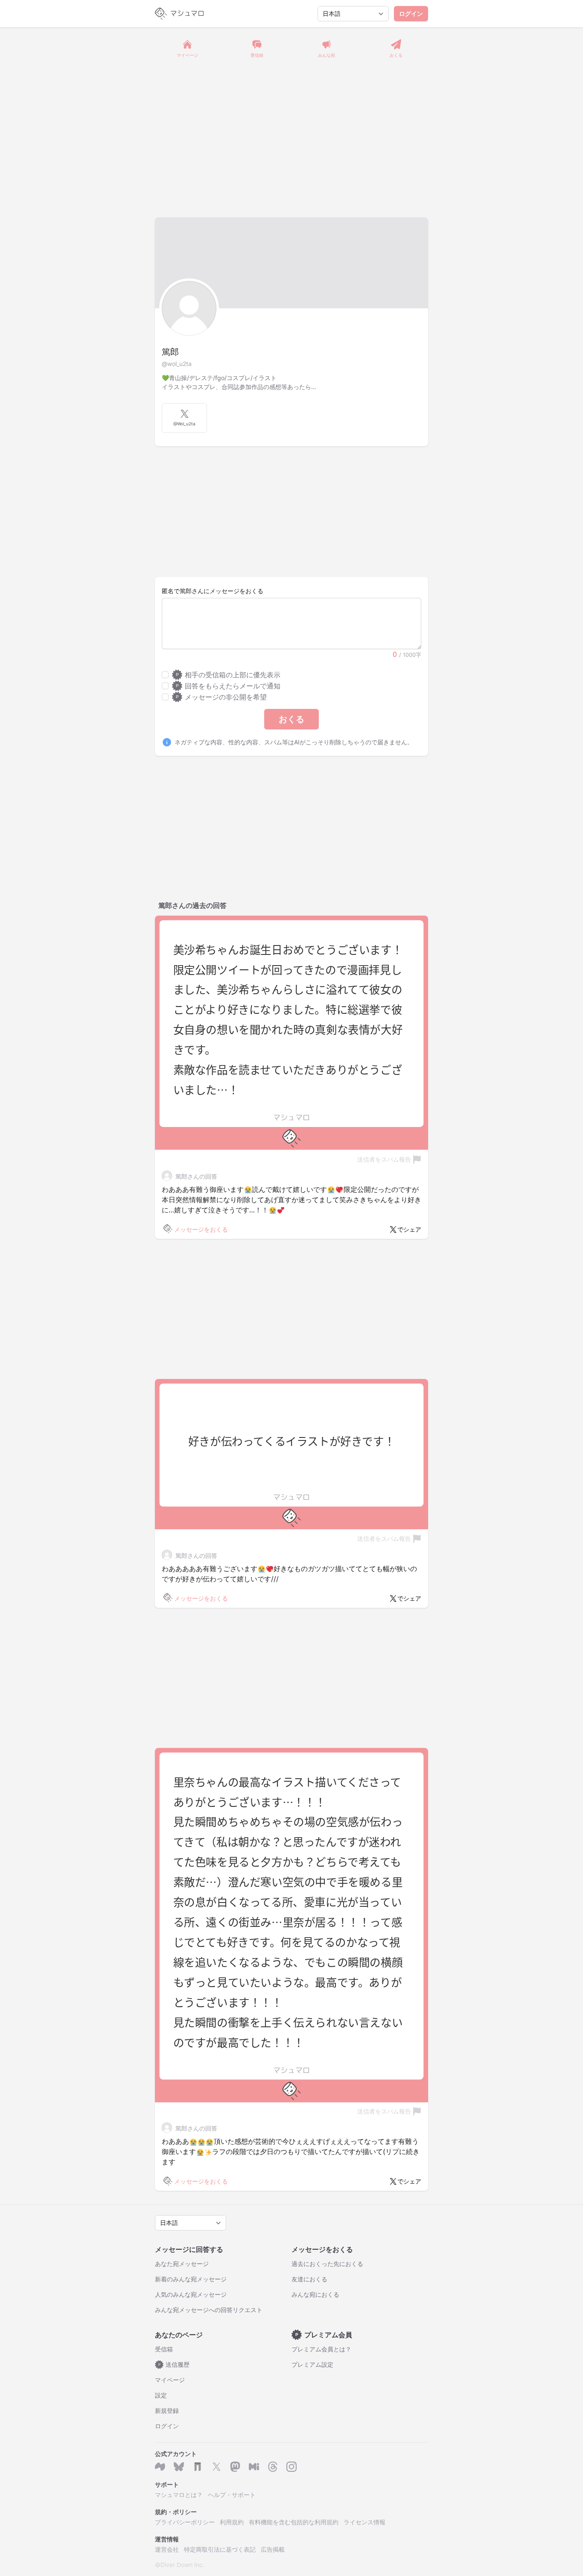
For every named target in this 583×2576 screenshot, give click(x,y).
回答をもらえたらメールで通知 (228, 686)
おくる (291, 719)
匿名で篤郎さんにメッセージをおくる (213, 591)
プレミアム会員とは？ (321, 2349)
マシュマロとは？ (179, 2495)
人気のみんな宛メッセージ (191, 2294)
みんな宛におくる (315, 2294)
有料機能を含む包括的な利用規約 (294, 2522)
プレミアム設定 (312, 2364)
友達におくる (309, 2279)
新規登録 (167, 2411)
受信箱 (164, 2349)
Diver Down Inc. (182, 2565)
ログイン (411, 13)
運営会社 (167, 2549)
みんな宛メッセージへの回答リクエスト (209, 2310)
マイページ (170, 2380)
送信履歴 (174, 2364)
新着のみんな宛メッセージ (191, 2279)
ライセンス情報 (364, 2522)
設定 (161, 2395)
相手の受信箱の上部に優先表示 (228, 675)
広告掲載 (273, 2549)
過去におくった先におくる (327, 2264)
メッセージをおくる (201, 1229)
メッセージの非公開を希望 (221, 697)
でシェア (409, 1229)
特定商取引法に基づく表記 (220, 2549)
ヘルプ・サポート (232, 2495)
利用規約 (232, 2522)
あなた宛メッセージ (182, 2264)
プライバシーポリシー (185, 2522)
